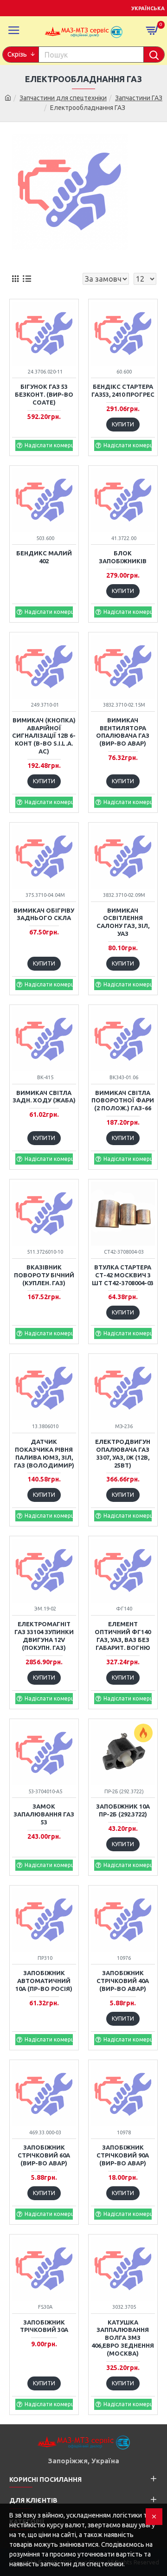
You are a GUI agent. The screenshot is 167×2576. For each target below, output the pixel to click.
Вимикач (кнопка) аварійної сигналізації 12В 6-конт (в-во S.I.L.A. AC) (44, 736)
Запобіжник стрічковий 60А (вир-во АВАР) (44, 2155)
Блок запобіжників (123, 557)
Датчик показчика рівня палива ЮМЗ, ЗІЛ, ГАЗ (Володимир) (44, 1453)
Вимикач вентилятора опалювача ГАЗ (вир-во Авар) (123, 732)
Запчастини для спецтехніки (63, 98)
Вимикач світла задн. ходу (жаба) (44, 1097)
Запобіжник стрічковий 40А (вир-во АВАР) (123, 1981)
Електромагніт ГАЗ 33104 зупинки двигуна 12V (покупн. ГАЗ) (44, 1636)
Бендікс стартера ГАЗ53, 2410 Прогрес (123, 390)
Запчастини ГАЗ (139, 98)
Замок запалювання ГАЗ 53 (44, 1814)
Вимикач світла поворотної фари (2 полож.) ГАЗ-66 (123, 1101)
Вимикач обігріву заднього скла (44, 914)
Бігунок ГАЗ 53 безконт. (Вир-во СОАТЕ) (44, 394)
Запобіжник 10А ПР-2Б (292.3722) (123, 1810)
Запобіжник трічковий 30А (44, 2326)
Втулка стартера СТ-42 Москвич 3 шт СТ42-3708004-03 (123, 1275)
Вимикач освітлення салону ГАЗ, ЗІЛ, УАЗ (123, 922)
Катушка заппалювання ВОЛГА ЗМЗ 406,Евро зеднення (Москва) (123, 2338)
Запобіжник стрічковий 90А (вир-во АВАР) (123, 2155)
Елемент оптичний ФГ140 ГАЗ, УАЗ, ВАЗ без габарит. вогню (123, 1636)
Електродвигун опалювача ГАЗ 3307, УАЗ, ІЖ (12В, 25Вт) (123, 1453)
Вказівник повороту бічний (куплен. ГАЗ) (44, 1275)
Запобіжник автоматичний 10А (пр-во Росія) (44, 1981)
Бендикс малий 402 (44, 557)
